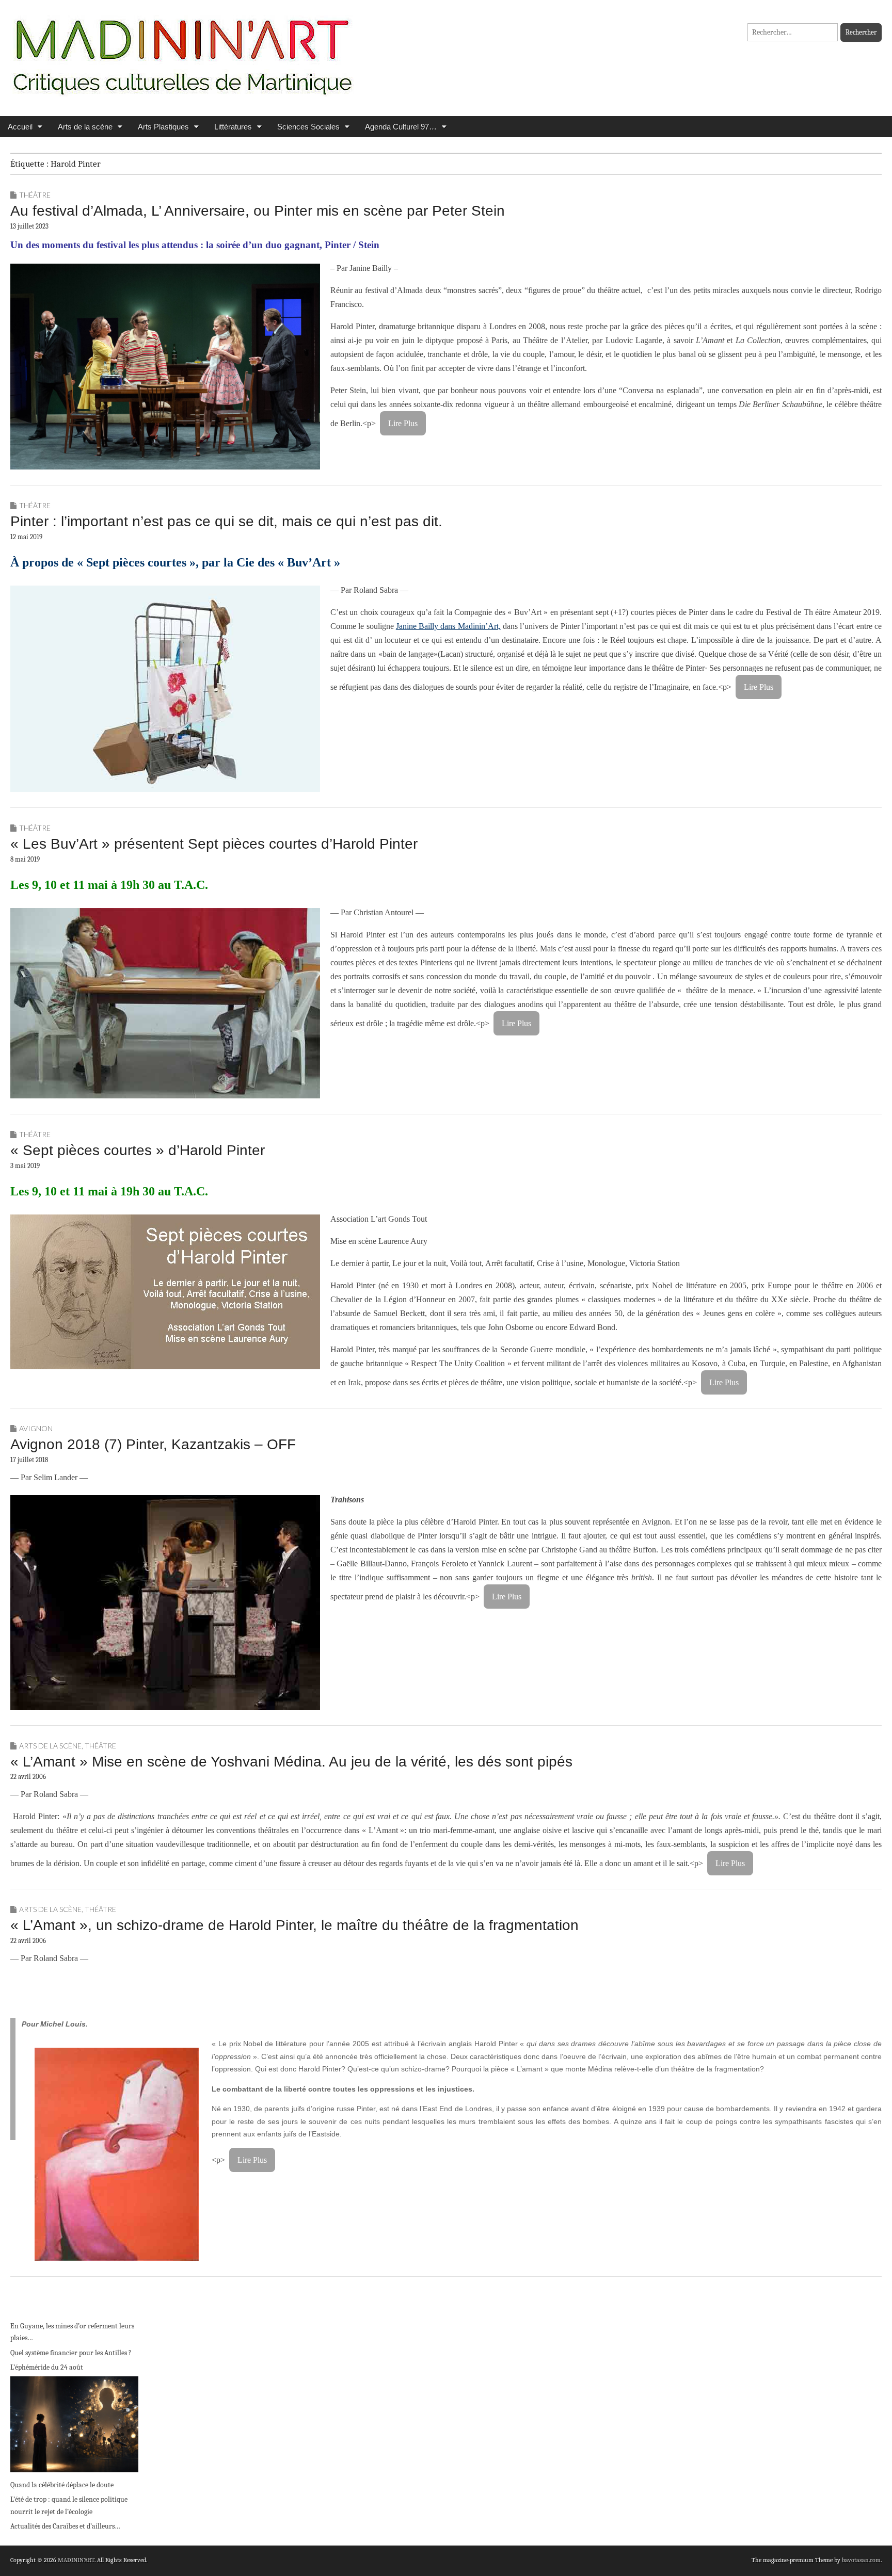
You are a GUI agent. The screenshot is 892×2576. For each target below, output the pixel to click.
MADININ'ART (76, 2560)
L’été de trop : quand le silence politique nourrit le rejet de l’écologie (69, 2506)
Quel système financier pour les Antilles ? (71, 2353)
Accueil (20, 127)
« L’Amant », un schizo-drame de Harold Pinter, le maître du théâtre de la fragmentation (294, 1925)
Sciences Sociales (308, 127)
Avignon (36, 1428)
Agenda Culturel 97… (401, 127)
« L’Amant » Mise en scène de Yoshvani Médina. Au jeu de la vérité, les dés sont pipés (291, 1762)
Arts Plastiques (163, 127)
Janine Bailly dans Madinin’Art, (448, 626)
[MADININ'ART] (182, 50)
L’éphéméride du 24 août (47, 2367)
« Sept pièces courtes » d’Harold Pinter (138, 1150)
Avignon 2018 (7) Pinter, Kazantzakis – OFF (153, 1444)
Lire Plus (403, 423)
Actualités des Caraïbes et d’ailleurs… (65, 2526)
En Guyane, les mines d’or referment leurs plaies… (72, 2332)
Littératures (233, 127)
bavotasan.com (861, 2560)
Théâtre (35, 195)
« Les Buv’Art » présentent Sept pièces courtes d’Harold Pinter (214, 844)
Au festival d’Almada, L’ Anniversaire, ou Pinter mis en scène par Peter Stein (258, 211)
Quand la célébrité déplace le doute (62, 2485)
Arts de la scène (85, 127)
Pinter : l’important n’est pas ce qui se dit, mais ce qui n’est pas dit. (226, 521)
